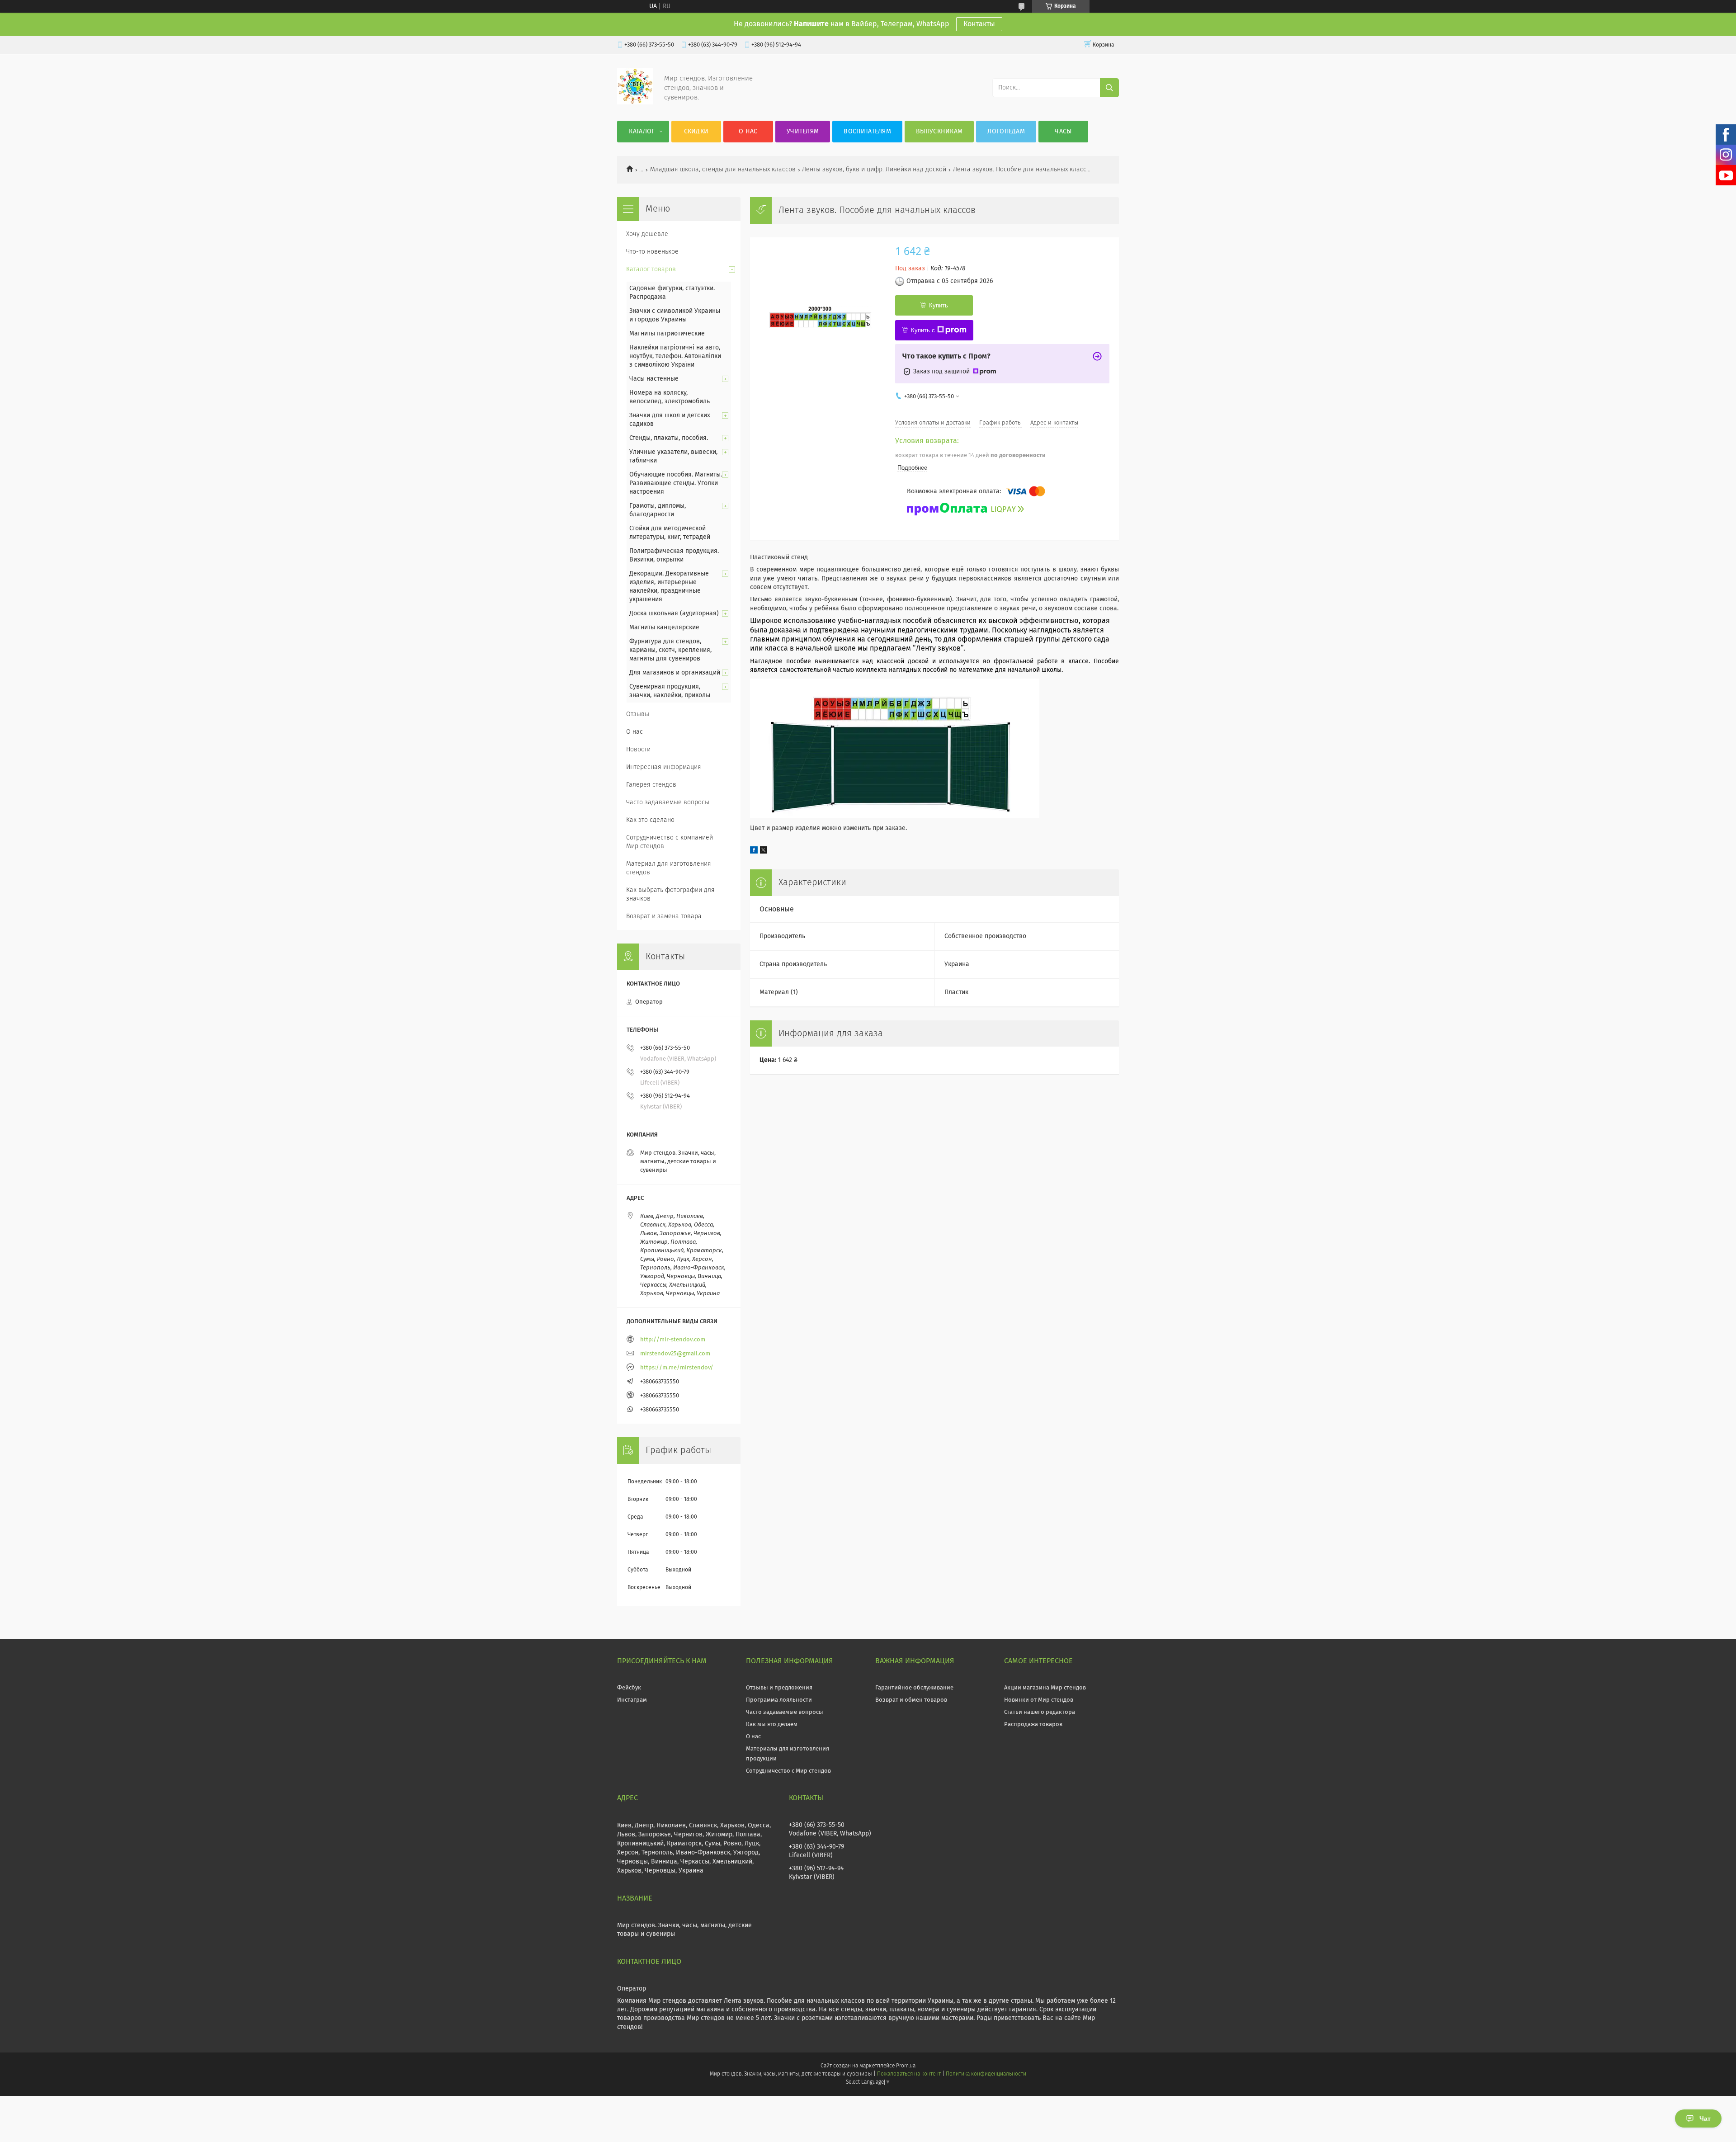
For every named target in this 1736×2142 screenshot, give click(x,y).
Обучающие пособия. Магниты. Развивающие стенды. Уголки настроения (676, 483)
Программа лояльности (779, 1700)
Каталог (642, 132)
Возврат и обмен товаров (911, 1700)
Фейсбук (629, 1688)
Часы (1063, 132)
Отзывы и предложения (779, 1688)
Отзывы (638, 714)
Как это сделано (650, 820)
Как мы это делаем (772, 1724)
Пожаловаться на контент (909, 2074)
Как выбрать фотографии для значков (670, 894)
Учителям (803, 132)
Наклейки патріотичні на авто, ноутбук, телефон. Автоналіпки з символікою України (675, 356)
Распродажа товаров (1033, 1724)
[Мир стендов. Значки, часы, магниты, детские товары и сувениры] (635, 103)
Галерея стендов (651, 785)
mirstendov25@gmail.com (675, 1354)
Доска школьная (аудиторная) (674, 613)
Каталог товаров (651, 269)
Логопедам (1006, 132)
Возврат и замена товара (664, 916)
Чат (1705, 2118)
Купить (939, 305)
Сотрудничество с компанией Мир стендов (670, 842)
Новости (638, 750)
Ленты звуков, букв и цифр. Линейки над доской (874, 170)
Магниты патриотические (667, 334)
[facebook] (754, 852)
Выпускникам (939, 132)
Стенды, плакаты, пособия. (669, 438)
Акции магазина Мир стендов (1045, 1688)
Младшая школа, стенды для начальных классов (723, 170)
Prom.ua (906, 2066)
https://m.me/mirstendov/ (677, 1368)
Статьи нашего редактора (1040, 1712)
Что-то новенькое (652, 252)
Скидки (696, 132)
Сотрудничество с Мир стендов (788, 1771)
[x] (764, 852)
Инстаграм (632, 1700)
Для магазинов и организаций (675, 673)
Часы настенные (654, 379)
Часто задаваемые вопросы (668, 802)
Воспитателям (867, 132)
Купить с (923, 330)
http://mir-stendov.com (673, 1340)
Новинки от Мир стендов (1039, 1700)
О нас (748, 132)
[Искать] (1109, 88)
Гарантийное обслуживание (914, 1688)
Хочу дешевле (647, 234)
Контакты (979, 24)
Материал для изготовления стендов (669, 868)
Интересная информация (664, 767)
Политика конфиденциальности (986, 2074)
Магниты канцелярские (664, 628)
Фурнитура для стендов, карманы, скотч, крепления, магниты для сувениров (670, 650)
